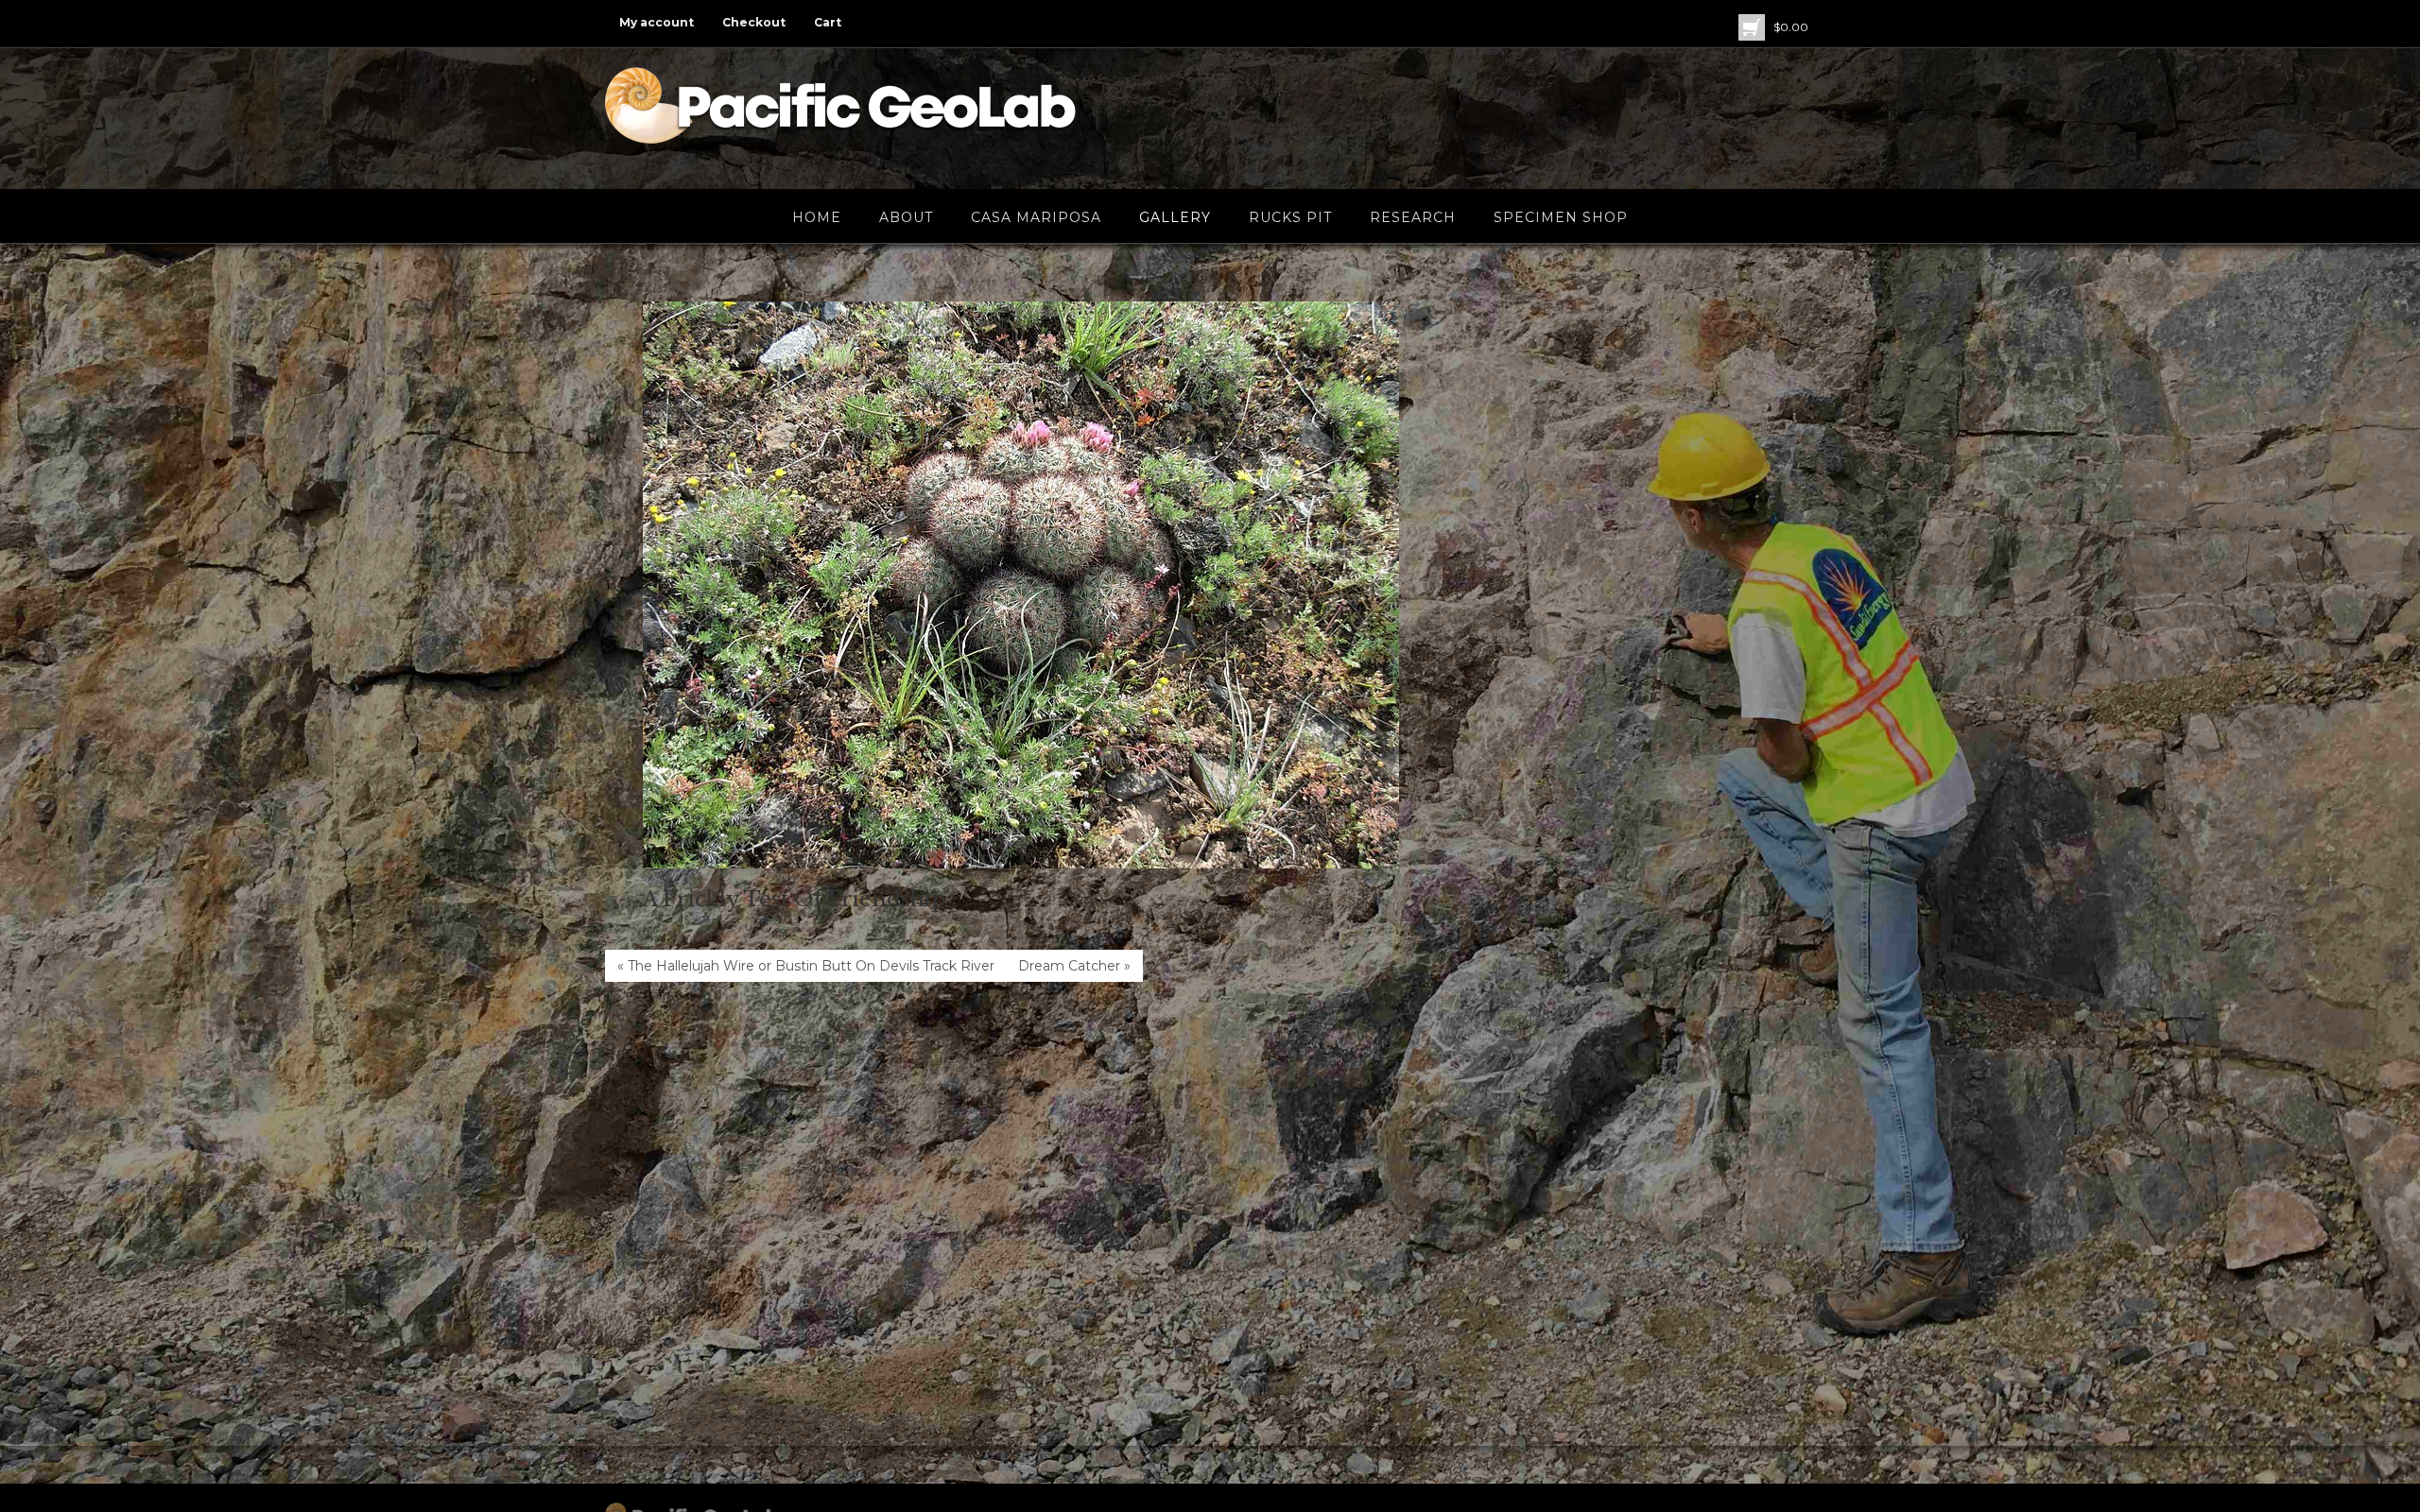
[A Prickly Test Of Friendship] (1021, 585)
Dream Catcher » (1074, 966)
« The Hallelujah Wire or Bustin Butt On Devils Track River (806, 966)
